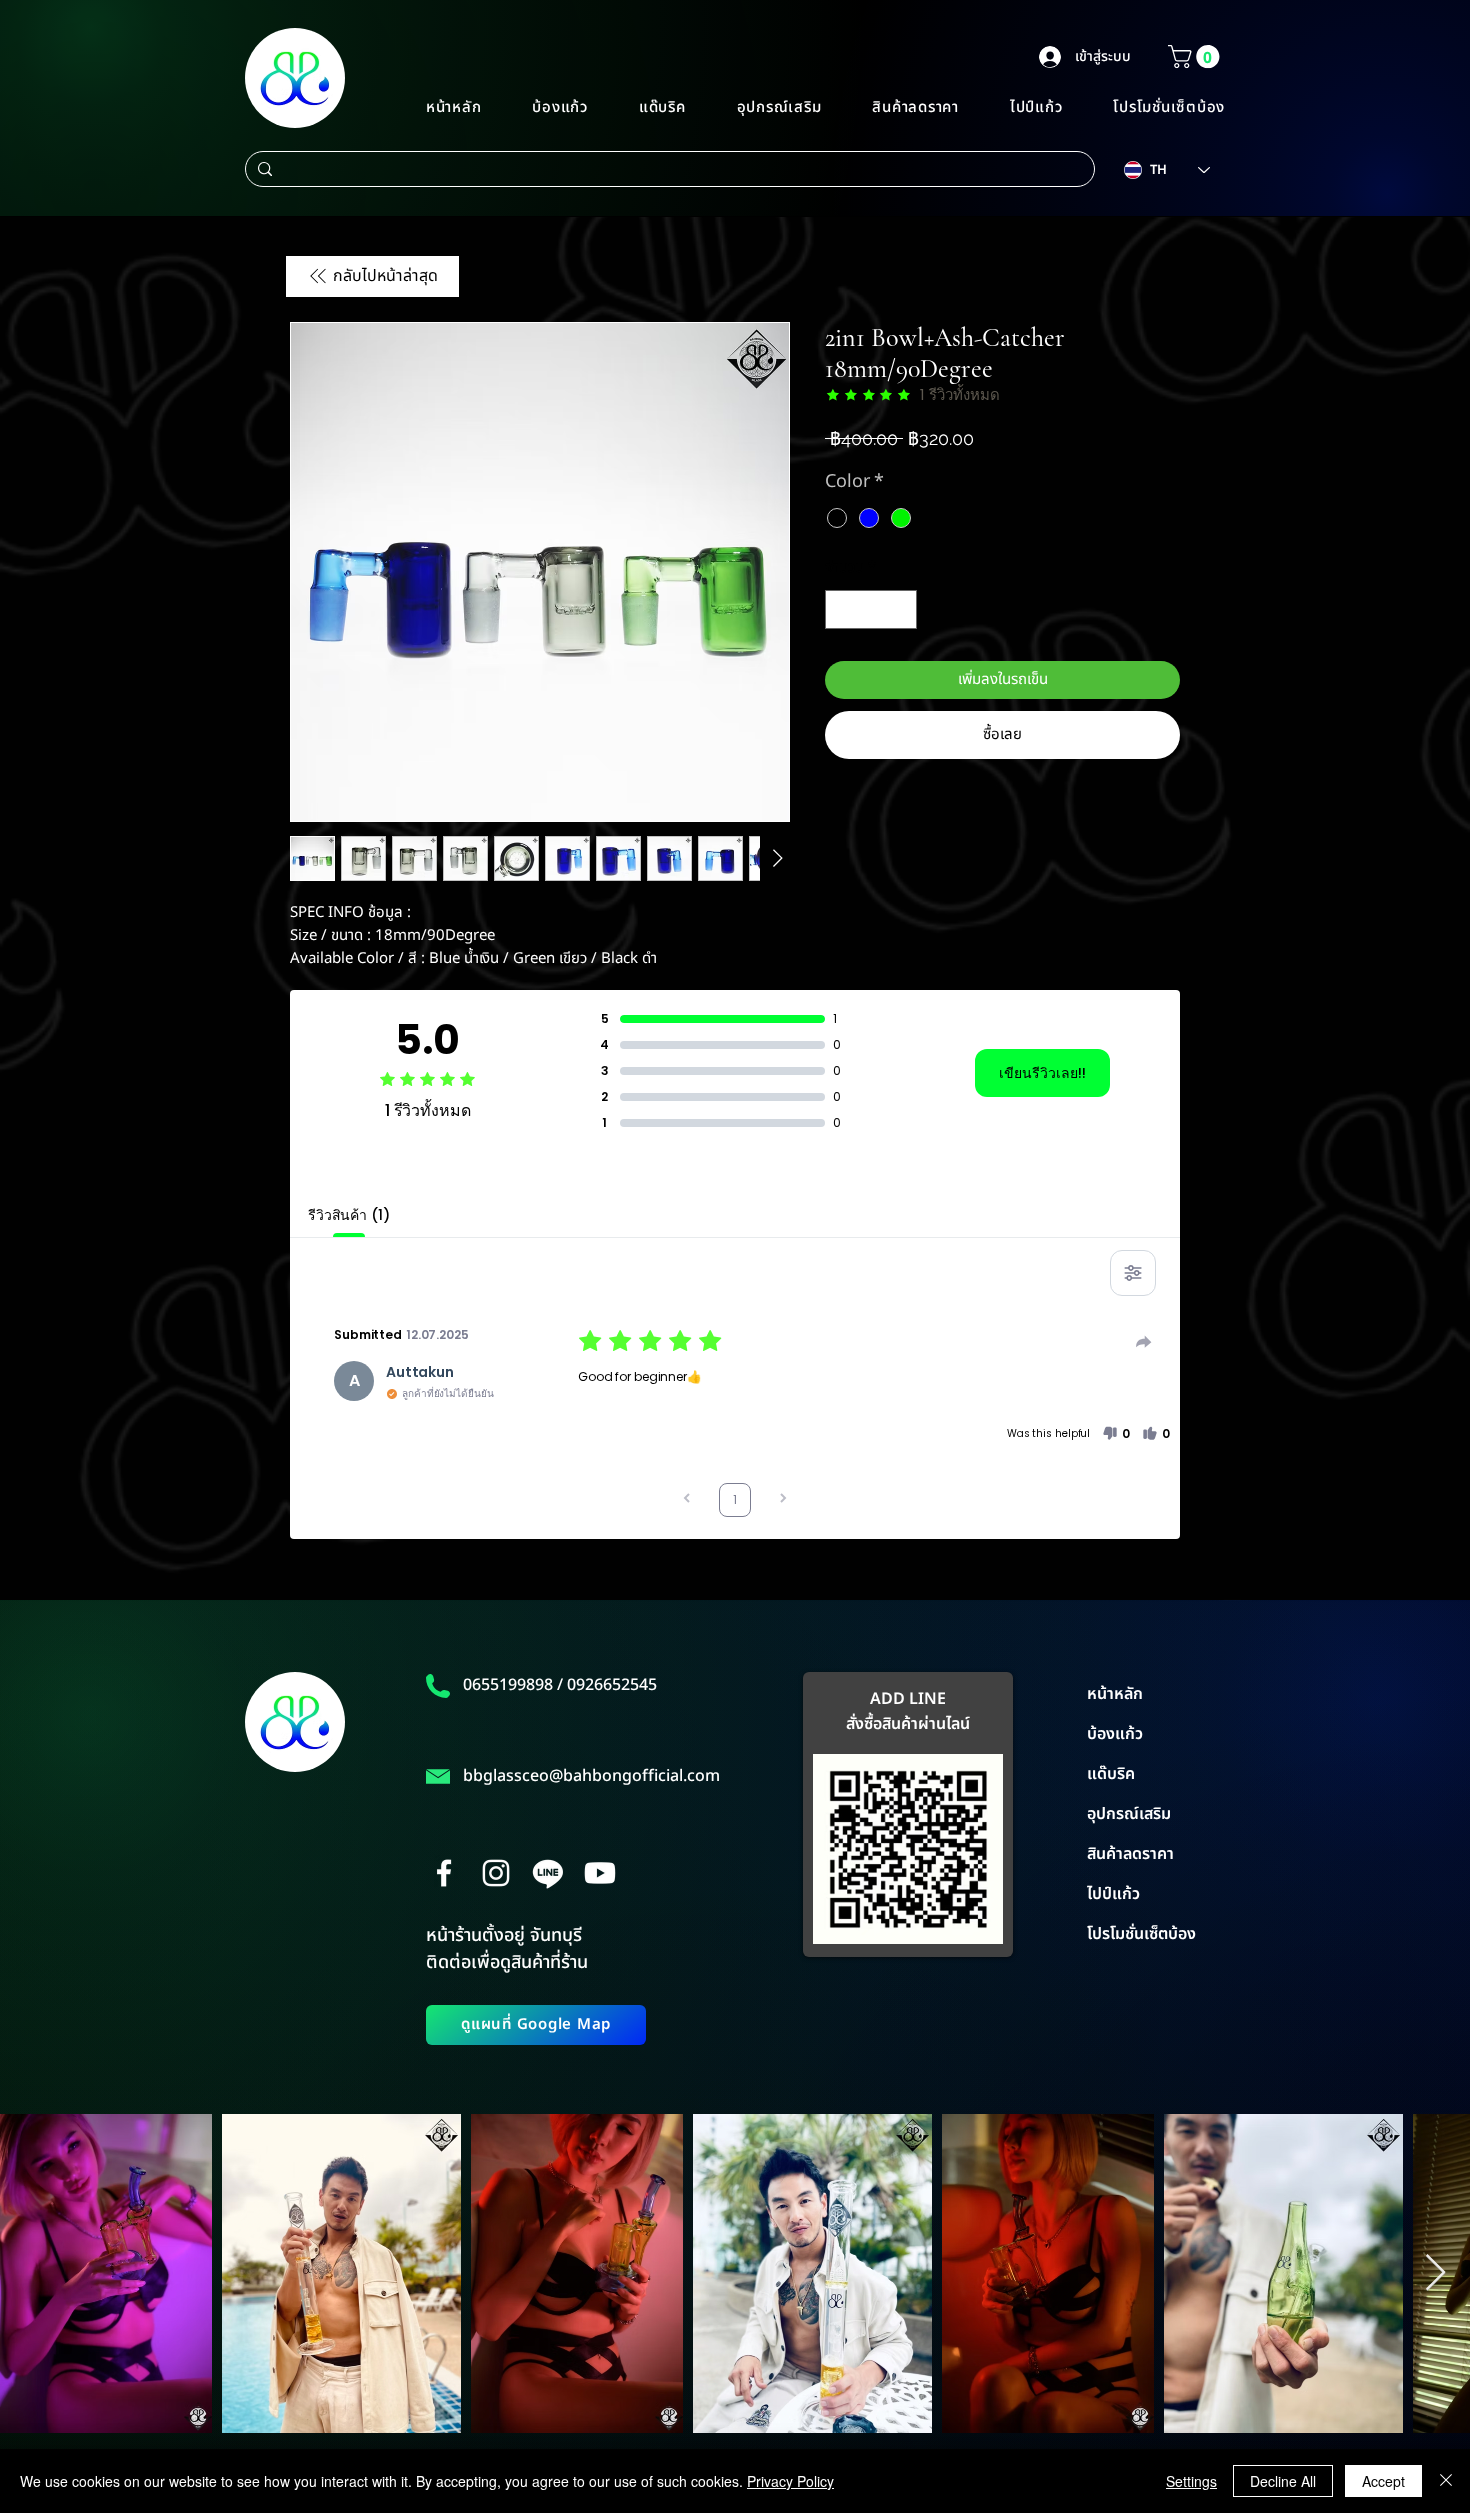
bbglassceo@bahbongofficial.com (591, 1776)
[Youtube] (600, 1873)
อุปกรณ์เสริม (1129, 1814)
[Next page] (783, 1500)
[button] (1196, 56)
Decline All (1283, 2481)
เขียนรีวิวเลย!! (1042, 1073)
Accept (1383, 2481)
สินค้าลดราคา (1130, 1854)
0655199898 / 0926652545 (560, 1685)
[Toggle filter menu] (1133, 1273)
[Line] (548, 1873)
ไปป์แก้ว (1113, 1894)
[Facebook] (444, 1873)
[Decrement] (841, 609)
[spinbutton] (871, 609)
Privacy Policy (790, 2481)
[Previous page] (687, 1500)
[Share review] (1144, 1342)
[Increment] (901, 609)
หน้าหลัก (1115, 1694)
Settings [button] (1191, 2481)
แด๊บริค (1111, 1774)
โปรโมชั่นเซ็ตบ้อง (1141, 1934)
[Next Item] (1435, 2273)
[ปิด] (1446, 2481)
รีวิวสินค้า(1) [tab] (349, 1215)
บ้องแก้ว (1115, 1734)
